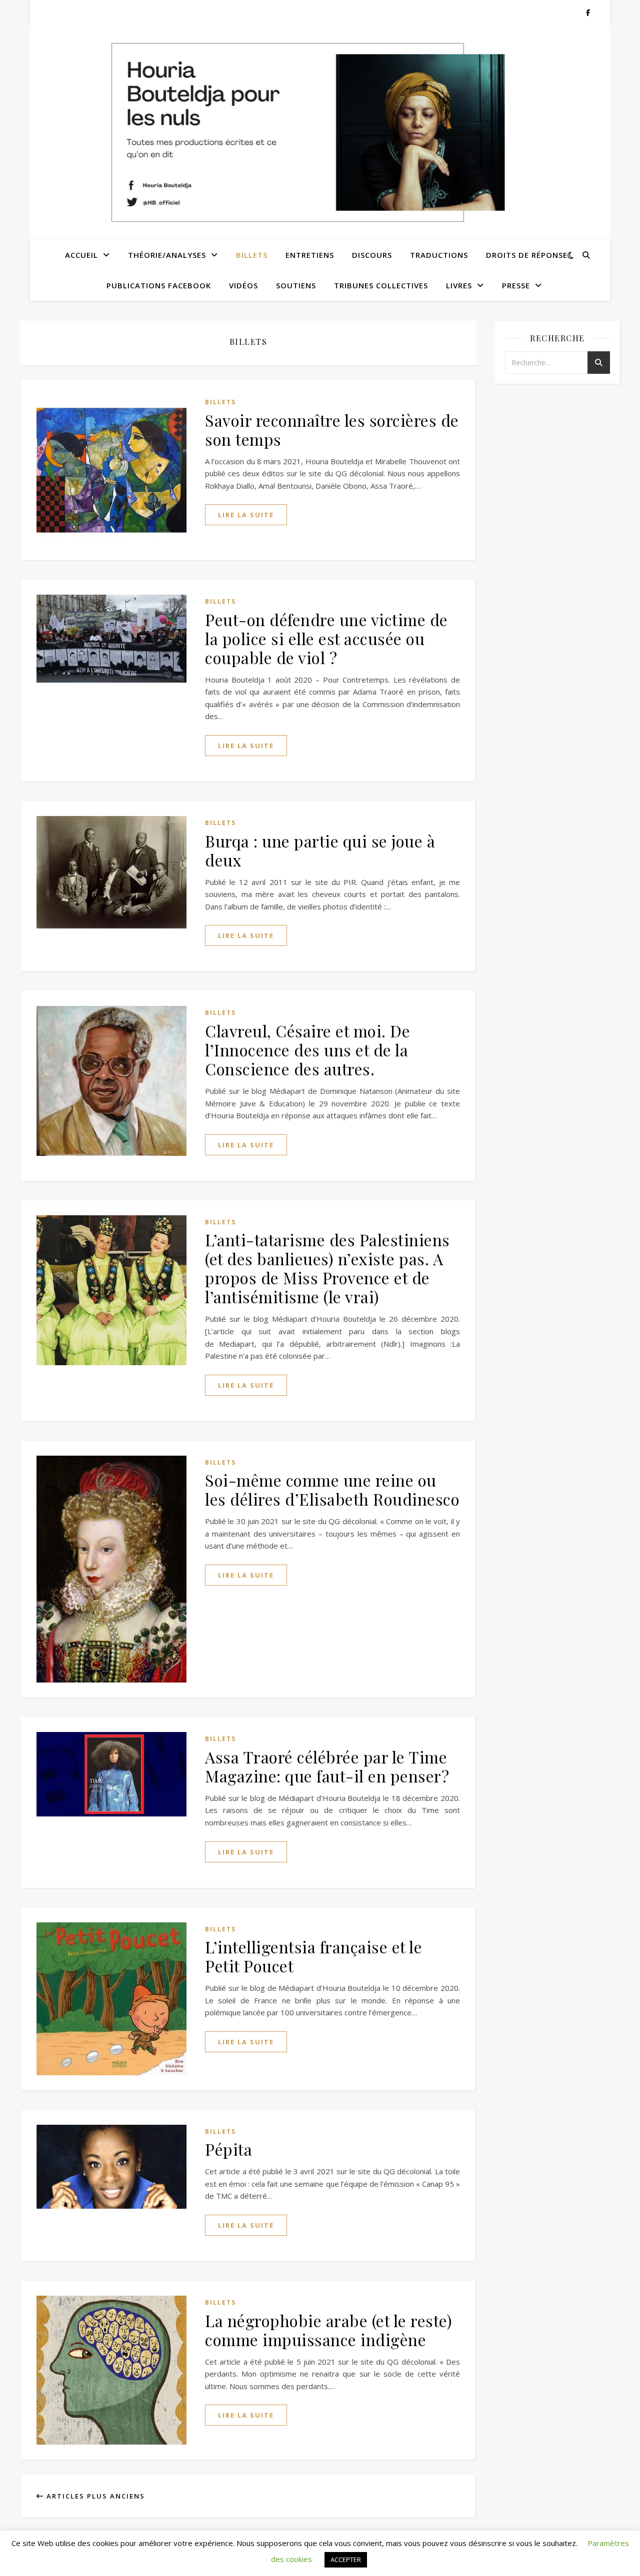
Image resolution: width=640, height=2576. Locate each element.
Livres (459, 285)
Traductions (439, 255)
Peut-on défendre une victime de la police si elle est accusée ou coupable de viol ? (326, 638)
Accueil (81, 255)
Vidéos (243, 285)
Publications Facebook (159, 285)
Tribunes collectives (381, 285)
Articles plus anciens (94, 2496)
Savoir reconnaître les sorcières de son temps (332, 429)
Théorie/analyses (167, 255)
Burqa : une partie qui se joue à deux (320, 850)
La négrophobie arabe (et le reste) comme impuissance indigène (328, 2330)
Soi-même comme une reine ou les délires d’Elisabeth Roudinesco (332, 1489)
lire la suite (246, 515)
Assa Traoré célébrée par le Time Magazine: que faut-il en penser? (327, 1766)
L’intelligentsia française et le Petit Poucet (313, 1956)
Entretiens (310, 255)
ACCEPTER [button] (346, 2560)
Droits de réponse (527, 255)
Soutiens (296, 285)
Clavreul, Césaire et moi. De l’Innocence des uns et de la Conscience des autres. (307, 1050)
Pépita (228, 2149)
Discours (372, 255)
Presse (516, 285)
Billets (252, 255)
